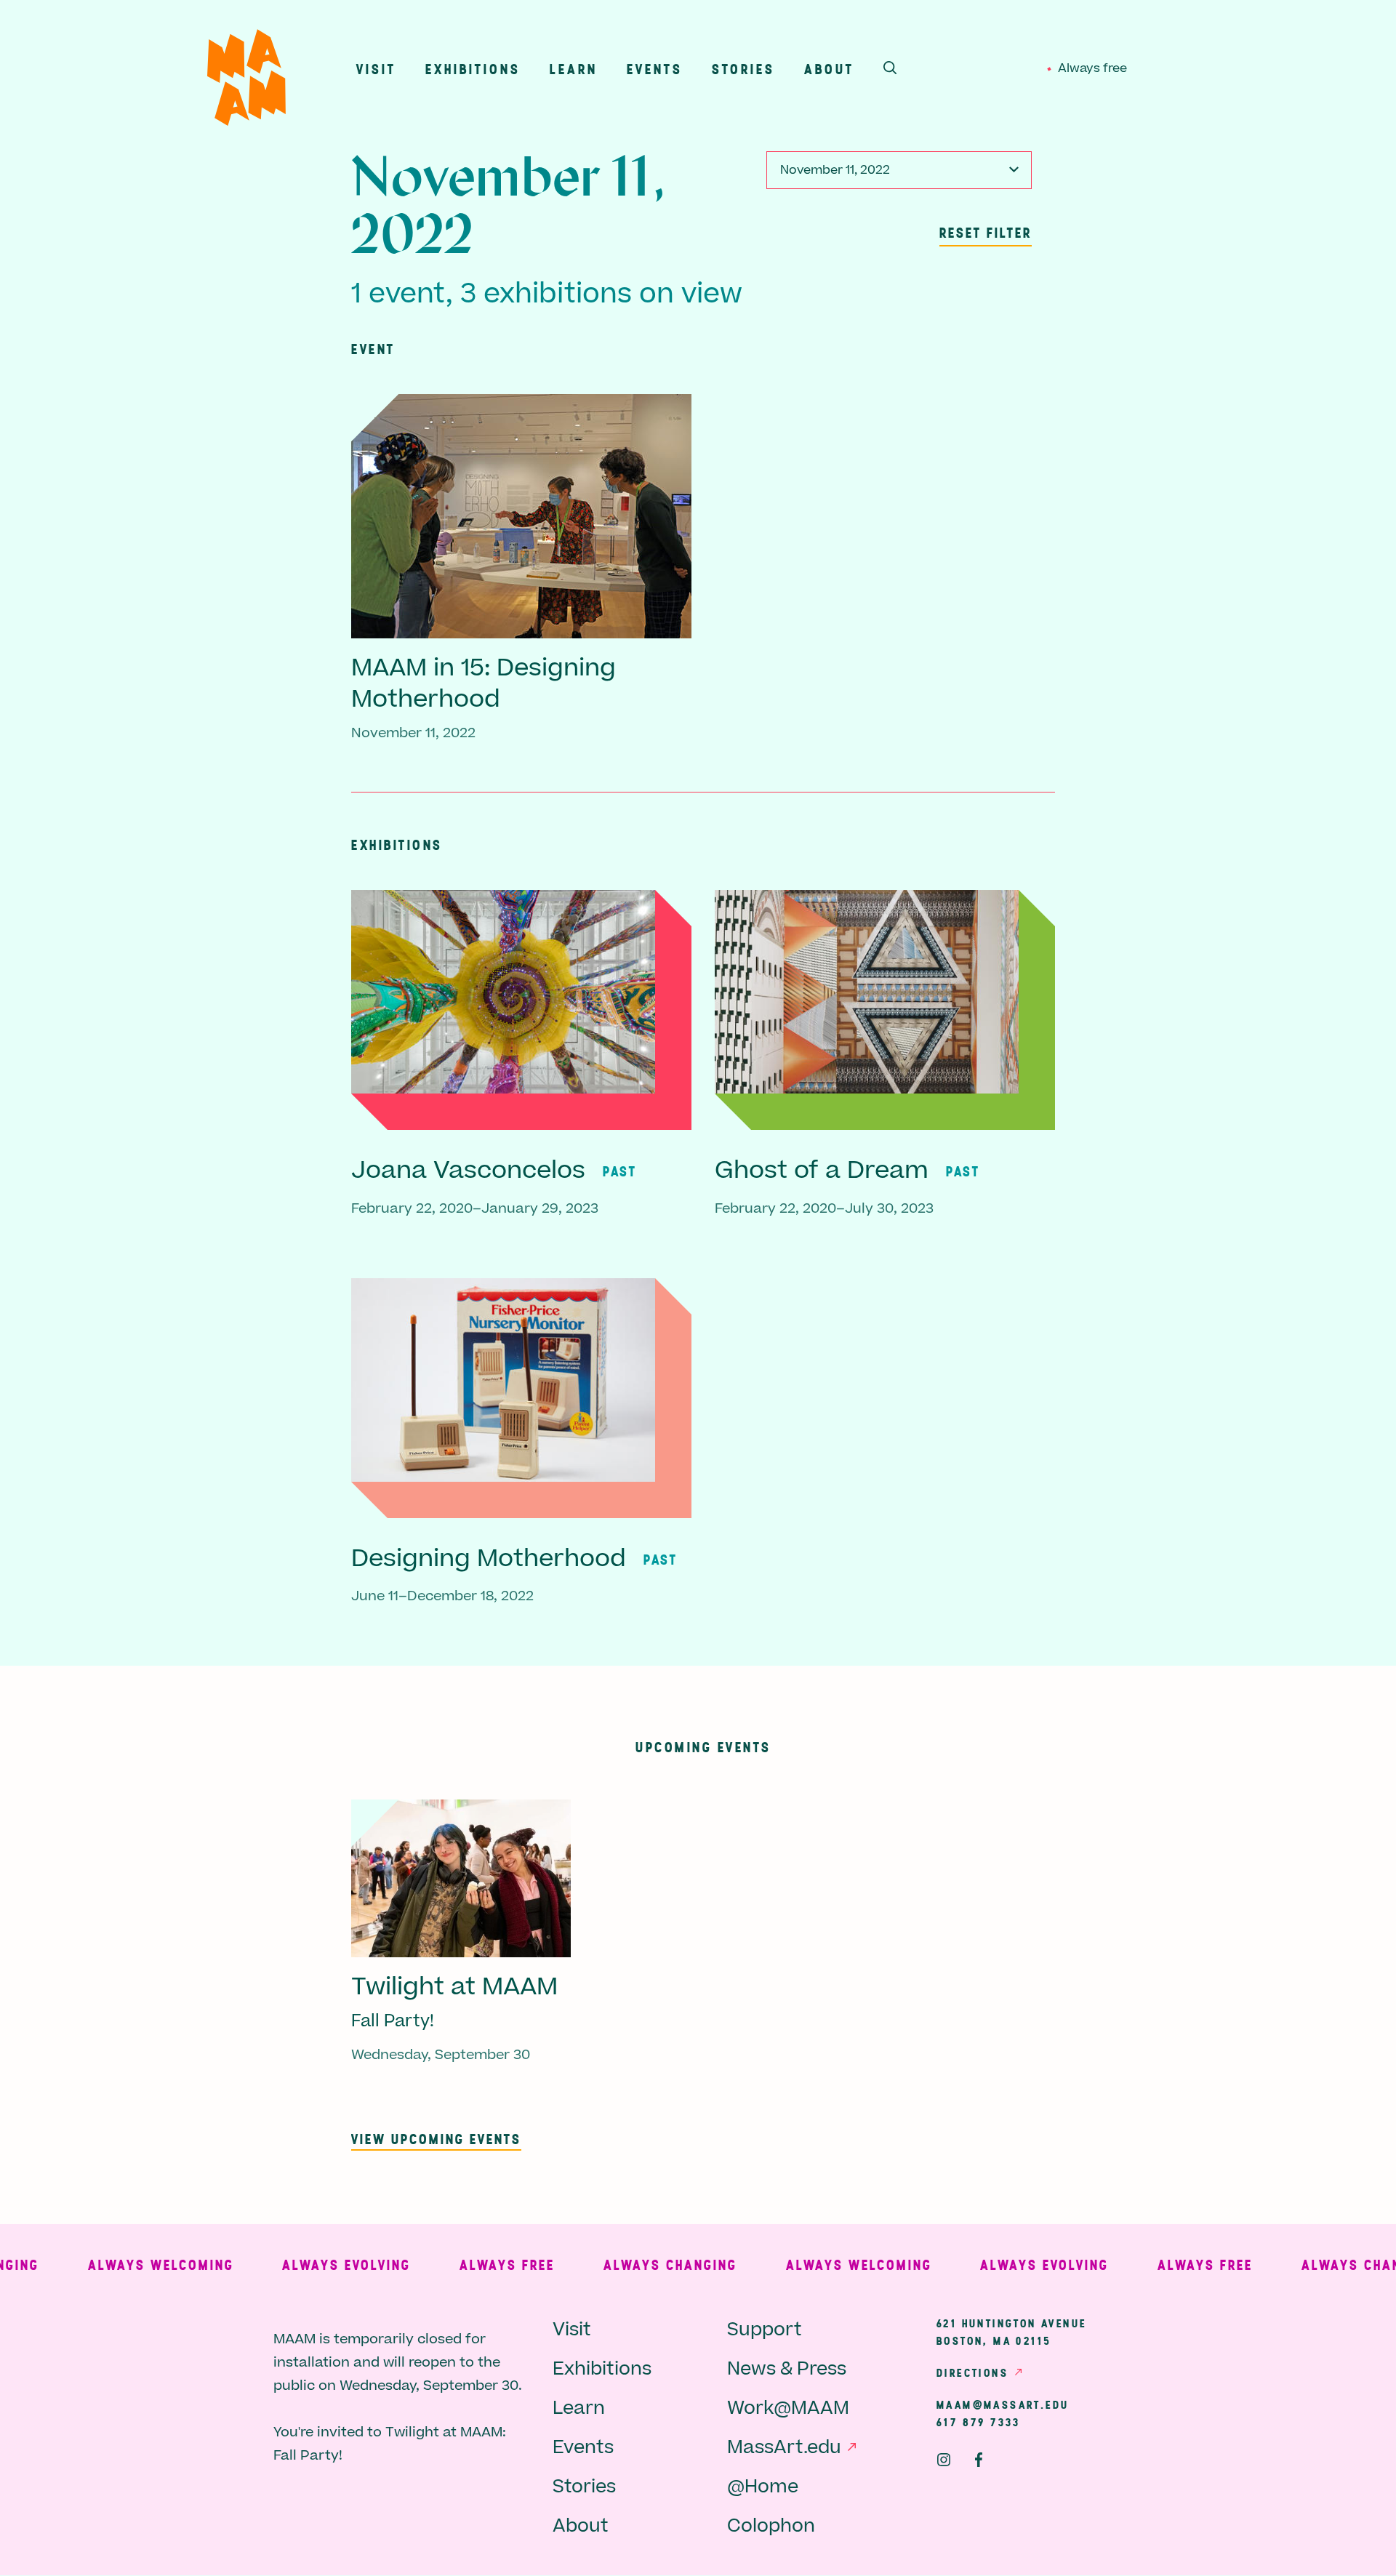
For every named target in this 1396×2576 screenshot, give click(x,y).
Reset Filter (986, 232)
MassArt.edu (784, 2448)
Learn (574, 69)
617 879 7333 (979, 2422)
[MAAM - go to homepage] (246, 81)
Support (765, 2330)
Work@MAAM (788, 2408)
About (829, 69)
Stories (743, 69)
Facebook (979, 2460)
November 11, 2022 (835, 170)
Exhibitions (473, 69)
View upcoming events (436, 2139)
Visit (376, 69)
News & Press (787, 2369)
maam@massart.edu (1003, 2404)
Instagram (944, 2460)
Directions (972, 2372)
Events (655, 69)
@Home (763, 2487)
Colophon (771, 2526)
